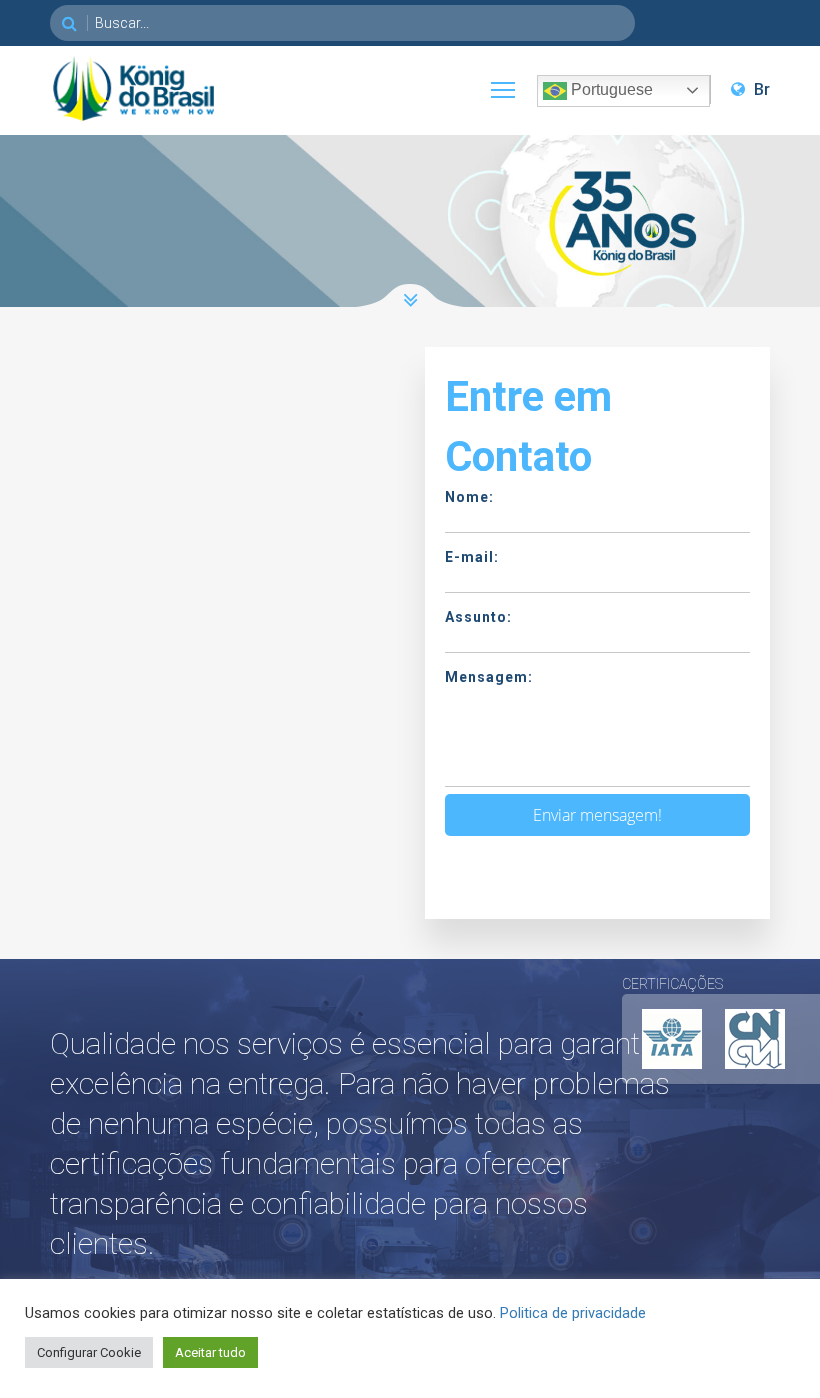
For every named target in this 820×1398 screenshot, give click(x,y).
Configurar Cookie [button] (89, 1352)
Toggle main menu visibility (503, 89)
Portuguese (610, 89)
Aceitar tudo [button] (210, 1352)
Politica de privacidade (573, 1313)
